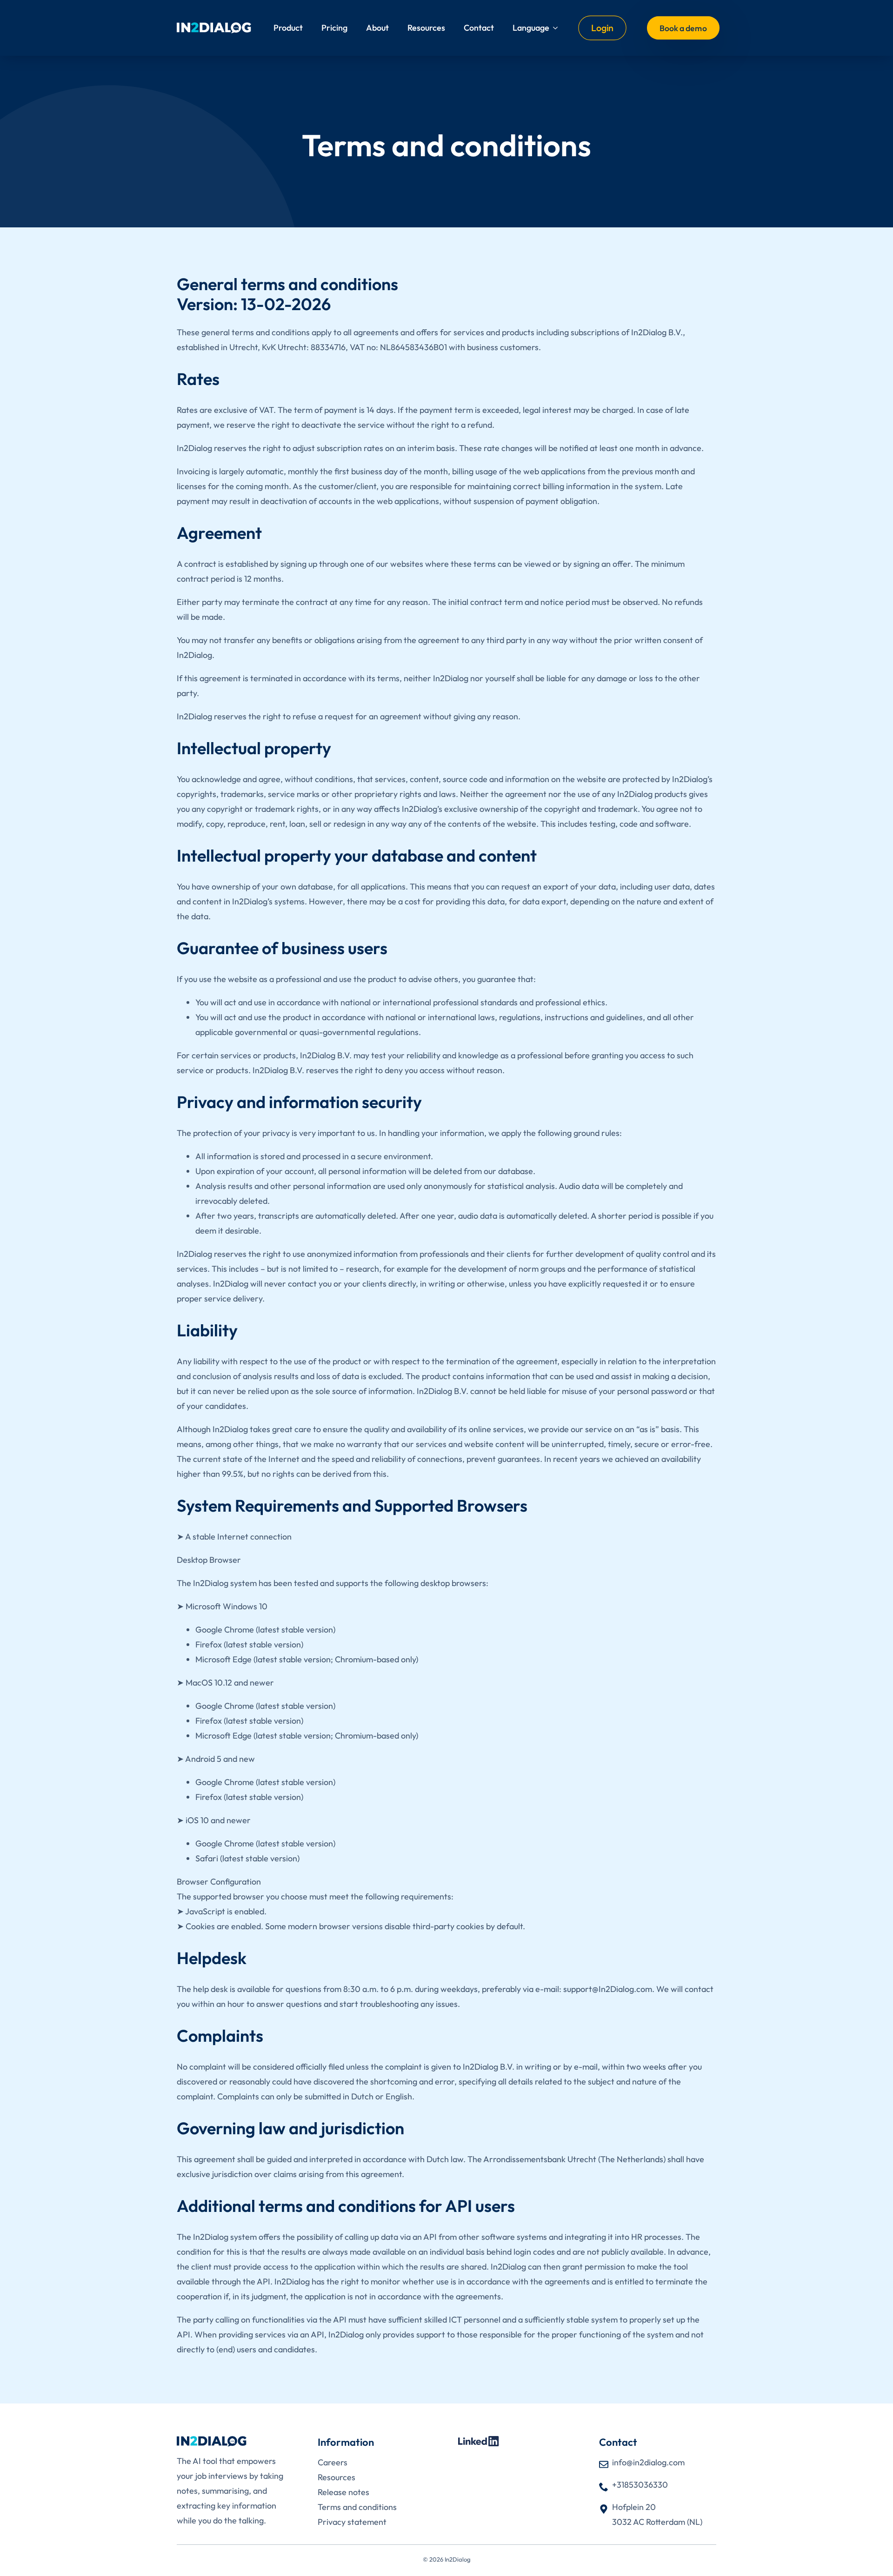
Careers (333, 2462)
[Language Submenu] (558, 28)
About (377, 28)
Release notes (343, 2492)
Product (288, 28)
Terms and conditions (357, 2507)
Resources (426, 28)
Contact (479, 28)
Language (531, 28)
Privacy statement (352, 2522)
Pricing (334, 28)
